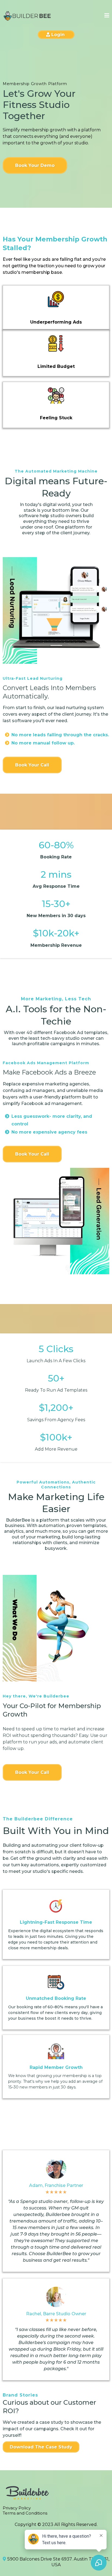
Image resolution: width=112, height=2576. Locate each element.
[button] (107, 16)
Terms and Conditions (25, 2513)
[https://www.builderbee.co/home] (27, 16)
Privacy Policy (17, 2508)
